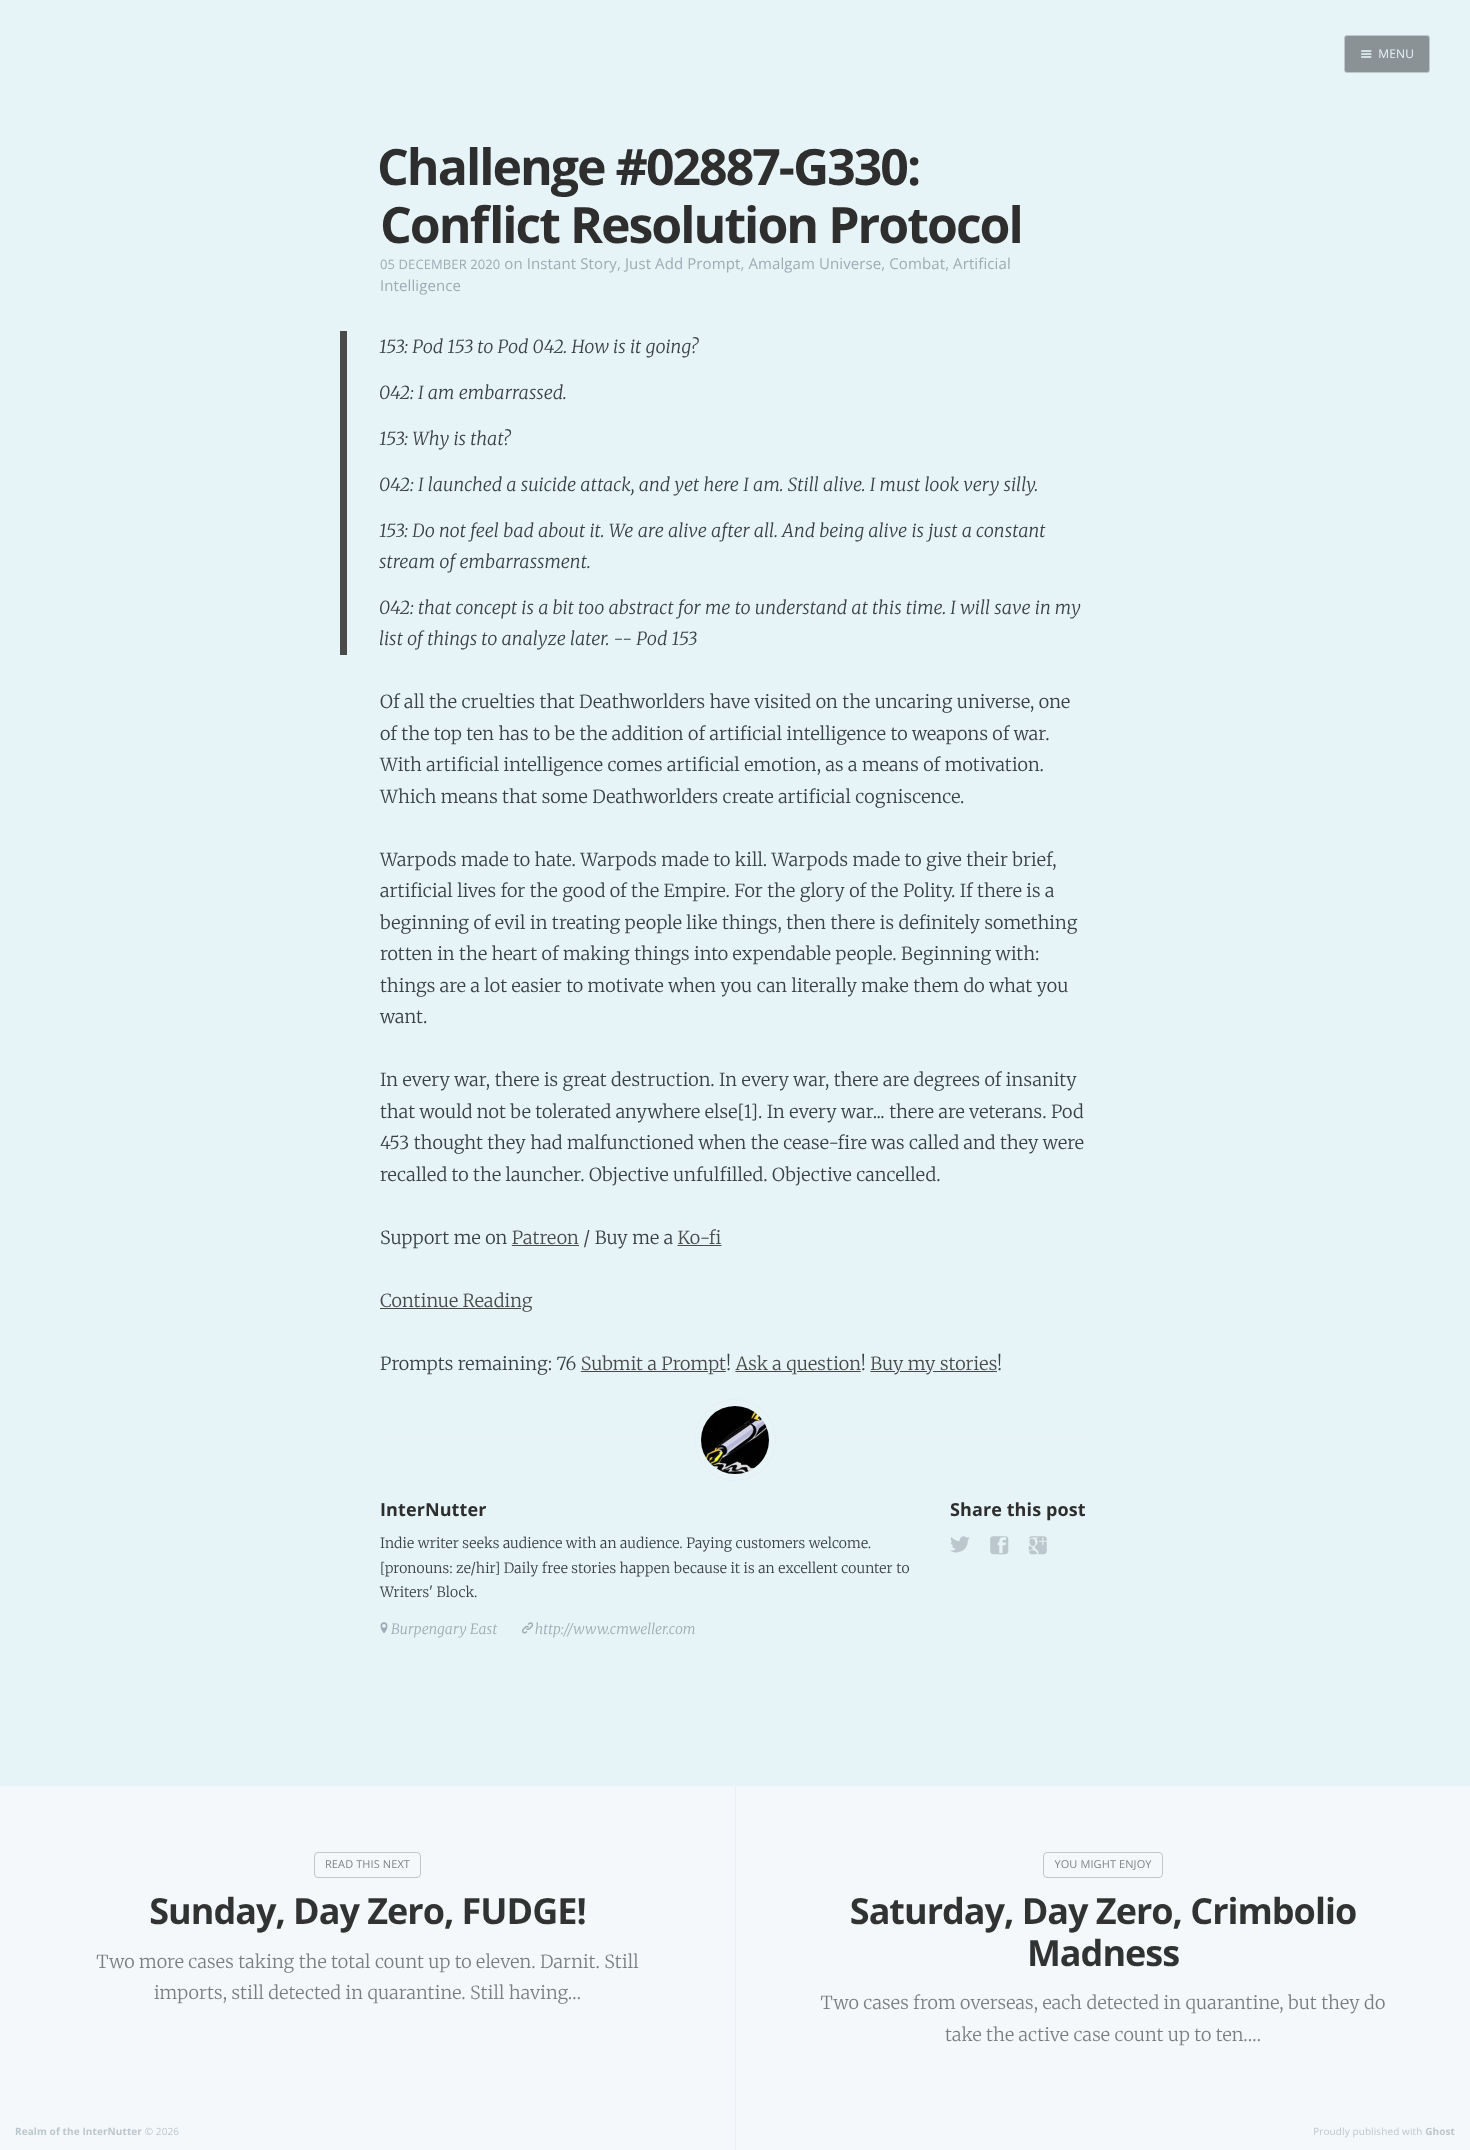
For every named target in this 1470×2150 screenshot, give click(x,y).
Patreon (545, 1237)
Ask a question (797, 1363)
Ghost (1440, 2131)
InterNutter (433, 1510)
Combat (917, 264)
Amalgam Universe (814, 264)
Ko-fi (699, 1237)
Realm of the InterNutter (78, 2131)
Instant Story (572, 264)
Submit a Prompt (653, 1363)
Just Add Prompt (682, 264)
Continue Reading (456, 1300)
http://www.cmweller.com (615, 1629)
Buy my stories (933, 1363)
